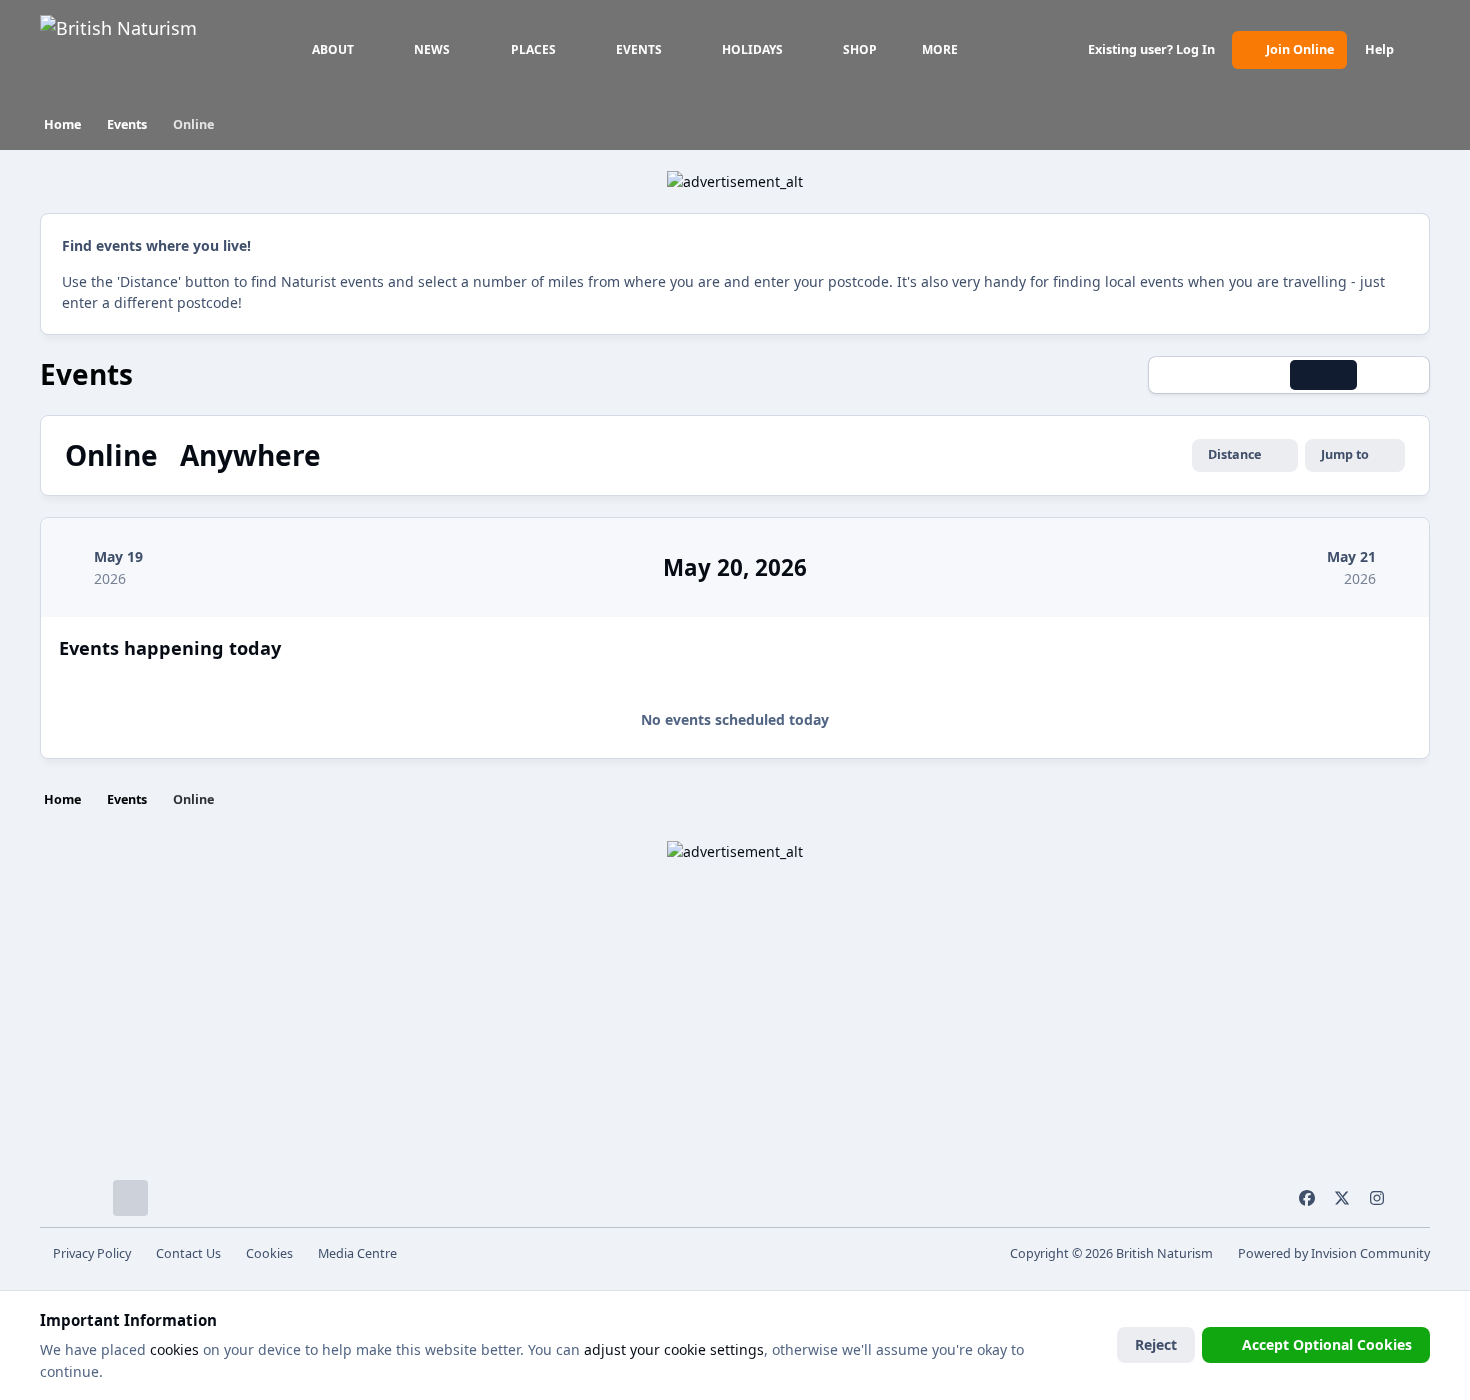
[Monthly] (1185, 375)
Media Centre (357, 1253)
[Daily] (1323, 375)
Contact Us (188, 1253)
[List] (1393, 375)
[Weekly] (1254, 375)
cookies (174, 1349)
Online (115, 455)
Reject (1156, 1344)
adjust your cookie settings (674, 1349)
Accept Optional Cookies (1327, 1344)
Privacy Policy (92, 1253)
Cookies (269, 1253)
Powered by (1334, 1253)
